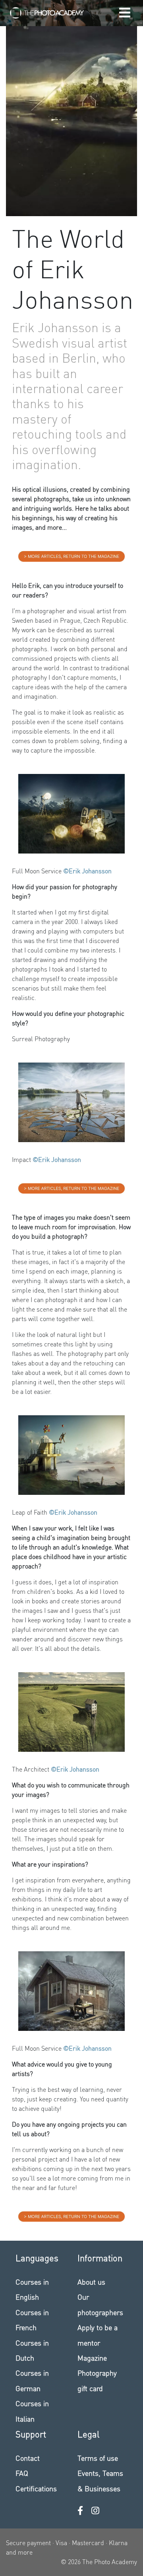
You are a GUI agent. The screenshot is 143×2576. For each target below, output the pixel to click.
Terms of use (98, 2458)
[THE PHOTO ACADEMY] (47, 13)
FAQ (22, 2473)
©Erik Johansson (87, 871)
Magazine (92, 2358)
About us (91, 2282)
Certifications (36, 2488)
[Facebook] (80, 2510)
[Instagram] (95, 2510)
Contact (28, 2458)
